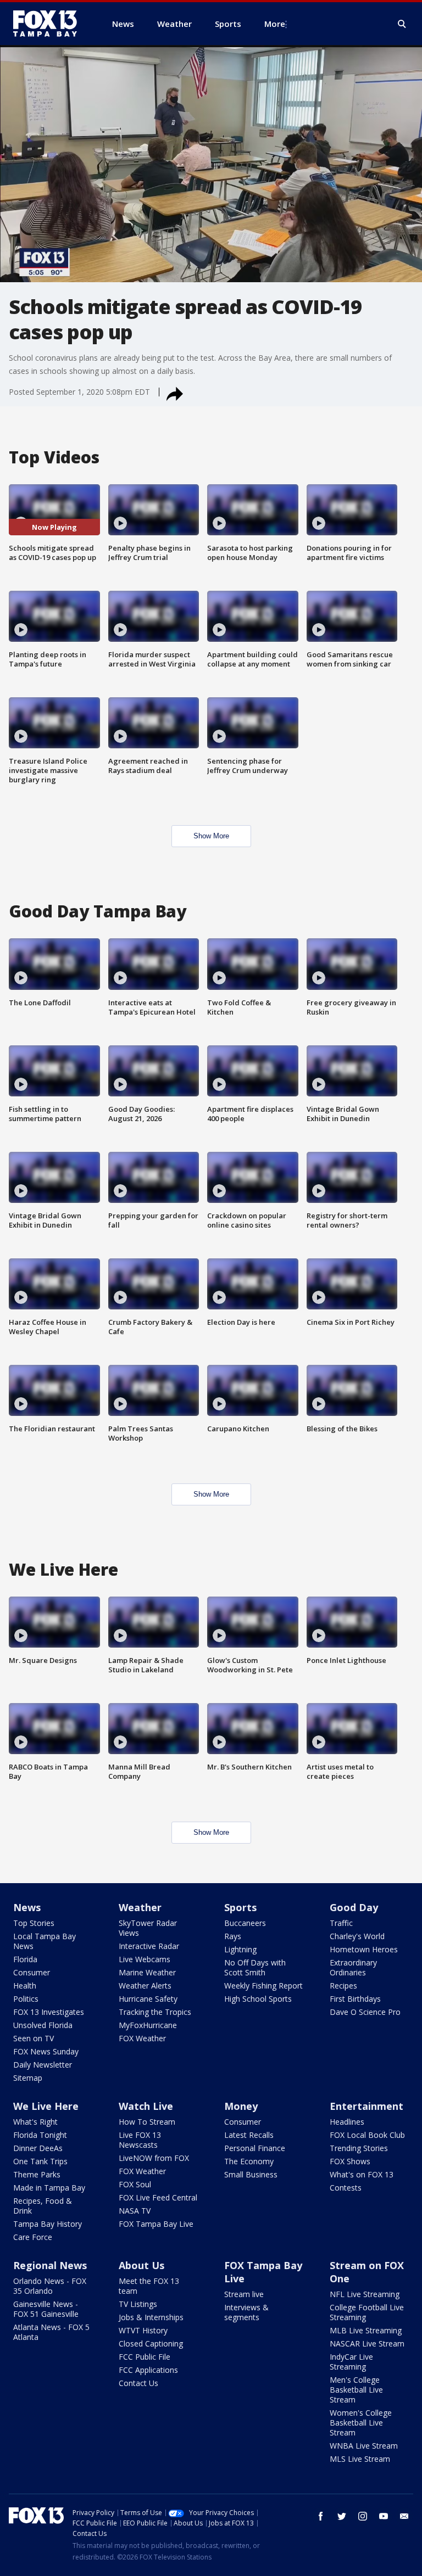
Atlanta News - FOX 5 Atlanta (51, 2332)
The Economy (249, 2161)
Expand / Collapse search (402, 24)
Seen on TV (34, 2038)
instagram (363, 2516)
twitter (342, 2516)
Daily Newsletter (43, 2065)
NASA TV (135, 2211)
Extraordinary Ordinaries (353, 1967)
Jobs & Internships (151, 2317)
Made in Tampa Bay (49, 2188)
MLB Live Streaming (366, 2330)
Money (241, 2106)
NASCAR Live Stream (367, 2343)
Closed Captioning (151, 2343)
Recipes (343, 1986)
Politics (26, 1999)
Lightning (240, 1949)
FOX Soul (135, 2184)
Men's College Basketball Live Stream (356, 2390)
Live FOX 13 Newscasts (140, 2140)
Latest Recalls (249, 2135)
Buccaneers (245, 1923)
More (275, 24)
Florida (25, 1959)
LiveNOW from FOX (154, 2158)
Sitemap (28, 2078)
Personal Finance (255, 2148)
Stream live (244, 2294)
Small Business (251, 2174)
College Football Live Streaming (367, 2312)
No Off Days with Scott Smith (255, 1967)
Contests (346, 2188)
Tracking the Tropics (155, 2012)
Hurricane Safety (148, 1999)
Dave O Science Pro (365, 2012)
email (404, 2516)
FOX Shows (350, 2161)
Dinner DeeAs (38, 2148)
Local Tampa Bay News (45, 1941)
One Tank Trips (40, 2161)
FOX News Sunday (46, 2051)
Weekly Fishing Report (263, 1986)
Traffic (341, 1923)
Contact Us (138, 2383)
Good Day (354, 1907)
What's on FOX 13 (362, 2174)
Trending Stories (359, 2148)
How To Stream (147, 2122)
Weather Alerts (145, 1986)
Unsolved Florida (43, 2025)
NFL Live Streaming (365, 2294)
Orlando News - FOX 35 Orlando (50, 2286)
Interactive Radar (149, 1946)
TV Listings (138, 2304)
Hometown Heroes (364, 1949)
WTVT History (143, 2330)
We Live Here (46, 2106)
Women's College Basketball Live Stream (361, 2423)
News (27, 1907)
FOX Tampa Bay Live (156, 2224)
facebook (321, 2516)
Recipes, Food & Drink (43, 2206)
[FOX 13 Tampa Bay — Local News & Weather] (49, 24)
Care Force (33, 2237)
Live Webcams (145, 1959)
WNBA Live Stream (364, 2446)
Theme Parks (37, 2174)
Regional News (50, 2265)
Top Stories (34, 1923)
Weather (140, 1907)
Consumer (32, 1972)
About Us (141, 2265)
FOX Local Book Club (367, 2135)
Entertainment (367, 2106)
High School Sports (258, 1999)
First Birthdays (355, 1999)
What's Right (35, 2122)
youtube (384, 2516)
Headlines (347, 2122)
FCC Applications (148, 2370)
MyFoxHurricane (148, 2025)
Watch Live (146, 2106)
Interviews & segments (246, 2312)
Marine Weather (147, 1972)
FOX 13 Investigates (49, 2012)
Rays (233, 1936)
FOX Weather (142, 2038)
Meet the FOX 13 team (149, 2286)
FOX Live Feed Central (158, 2197)
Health (25, 1986)
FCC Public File (145, 2357)
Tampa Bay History (48, 2224)
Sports (240, 1907)
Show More (211, 836)
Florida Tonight (40, 2135)
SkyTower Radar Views (148, 1928)
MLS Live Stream (360, 2459)
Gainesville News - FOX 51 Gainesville (46, 2309)
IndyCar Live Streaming (351, 2362)
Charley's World (357, 1936)
